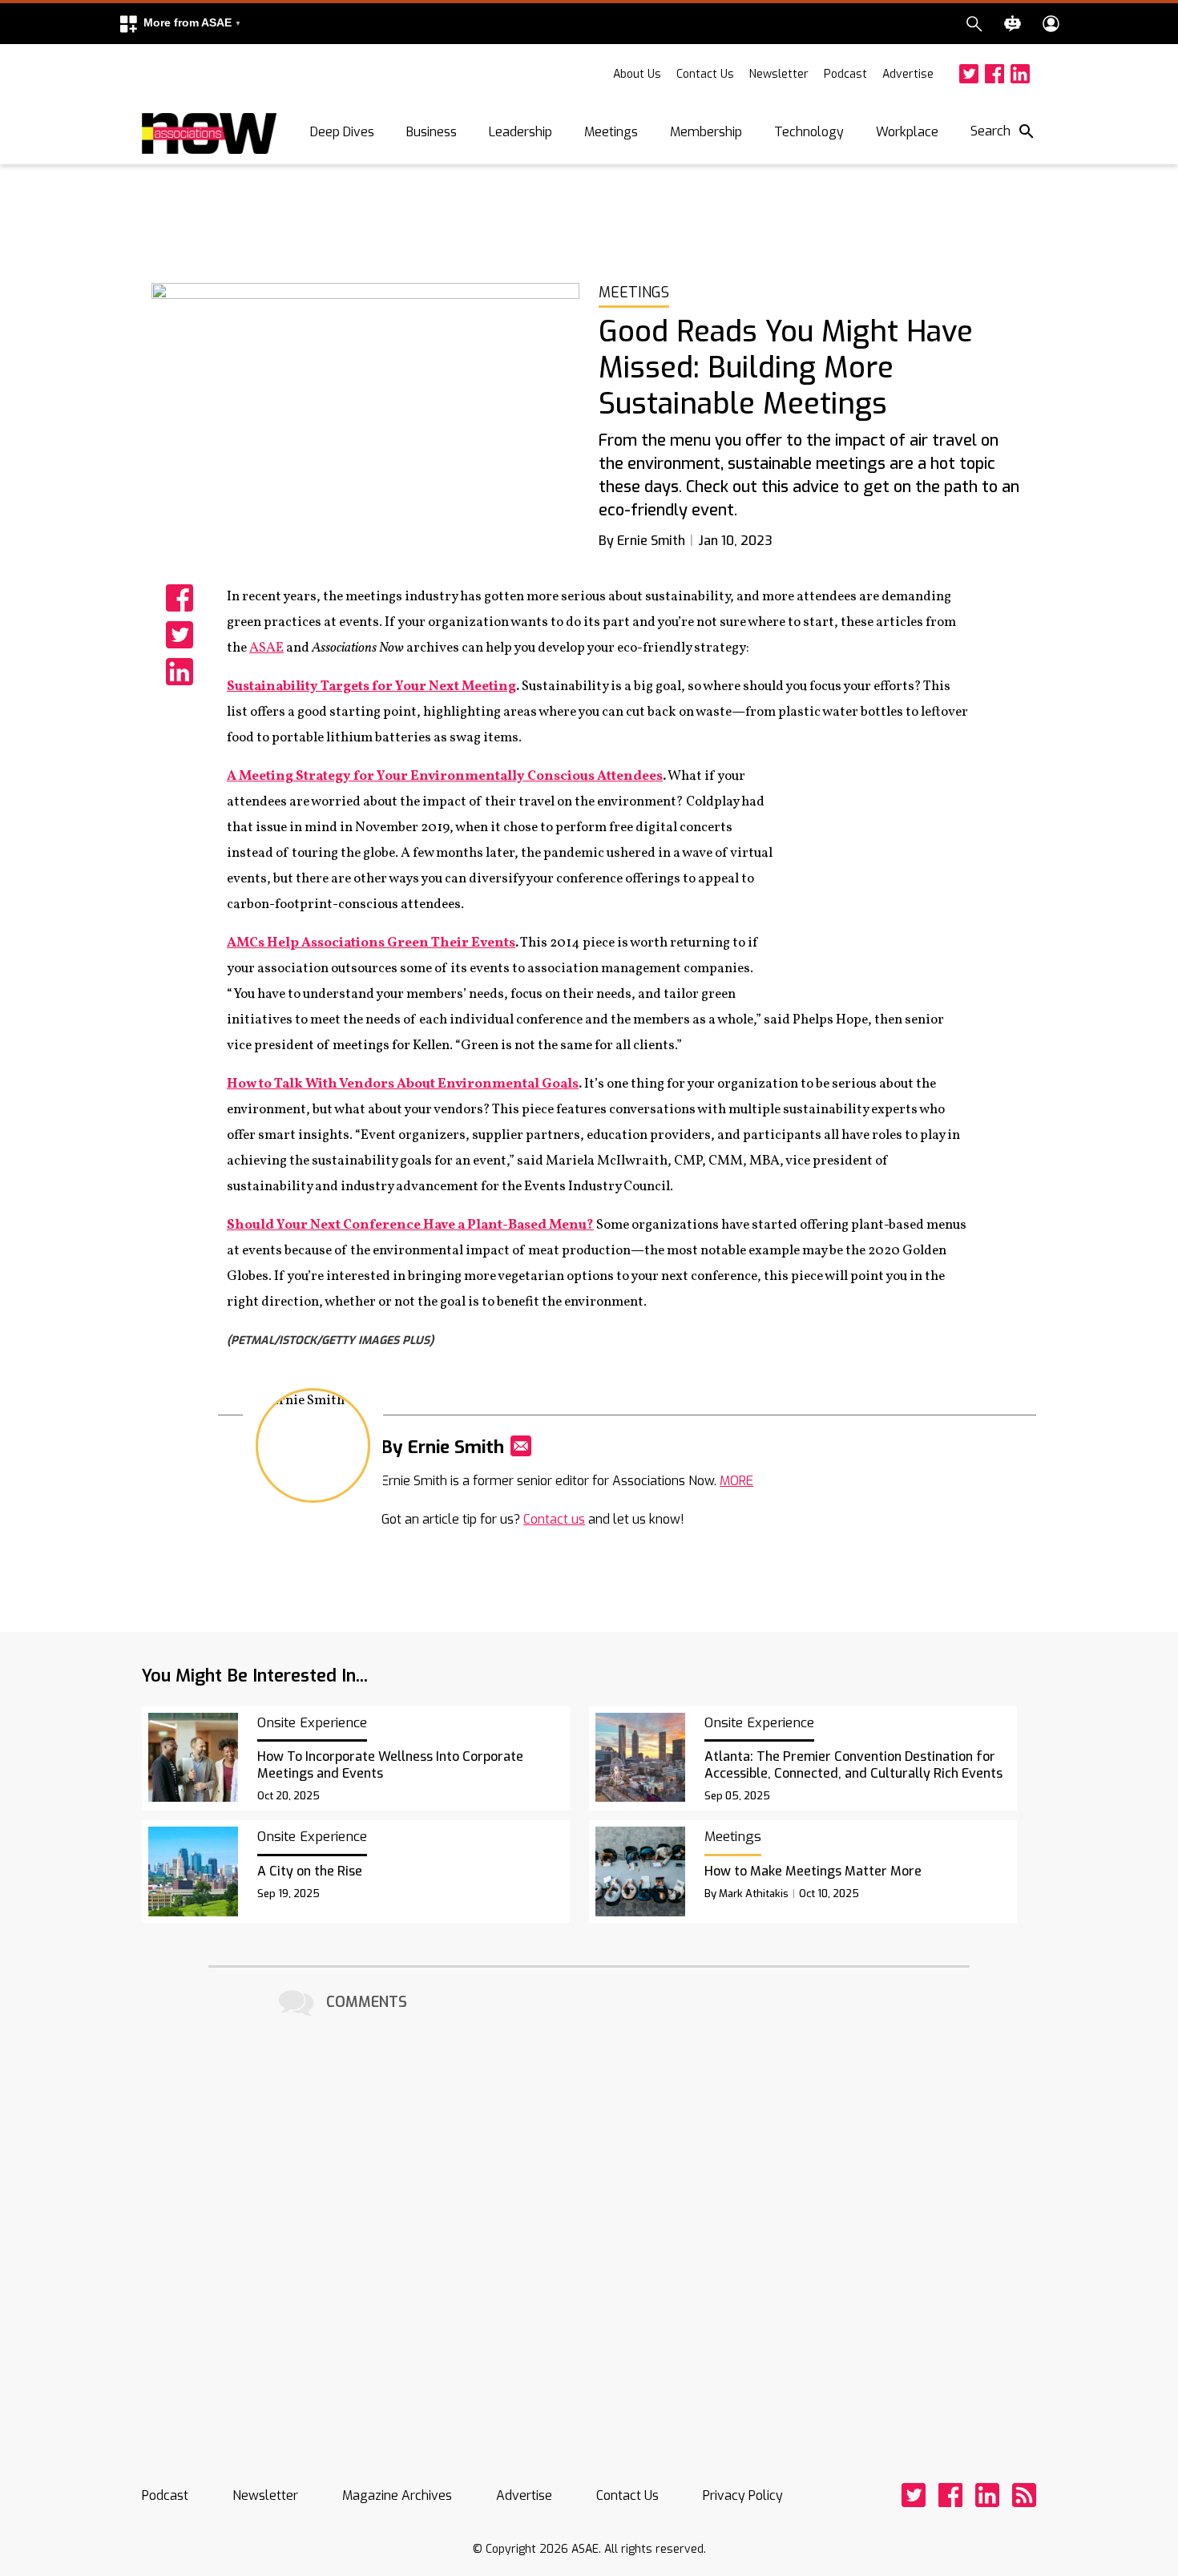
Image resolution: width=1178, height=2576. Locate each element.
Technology (809, 132)
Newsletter (779, 74)
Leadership (520, 132)
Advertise (908, 74)
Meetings (611, 132)
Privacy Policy (743, 2495)
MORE (736, 1481)
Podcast (845, 74)
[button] (180, 24)
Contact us (554, 1519)
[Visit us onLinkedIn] (1020, 74)
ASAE (266, 648)
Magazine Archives (397, 2495)
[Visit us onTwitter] (969, 74)
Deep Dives (342, 132)
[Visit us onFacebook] (994, 74)
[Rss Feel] (1024, 2495)
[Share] (180, 598)
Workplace (907, 132)
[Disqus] (589, 2221)
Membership (706, 132)
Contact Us (705, 74)
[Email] (521, 1446)
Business (432, 132)
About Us (637, 74)
